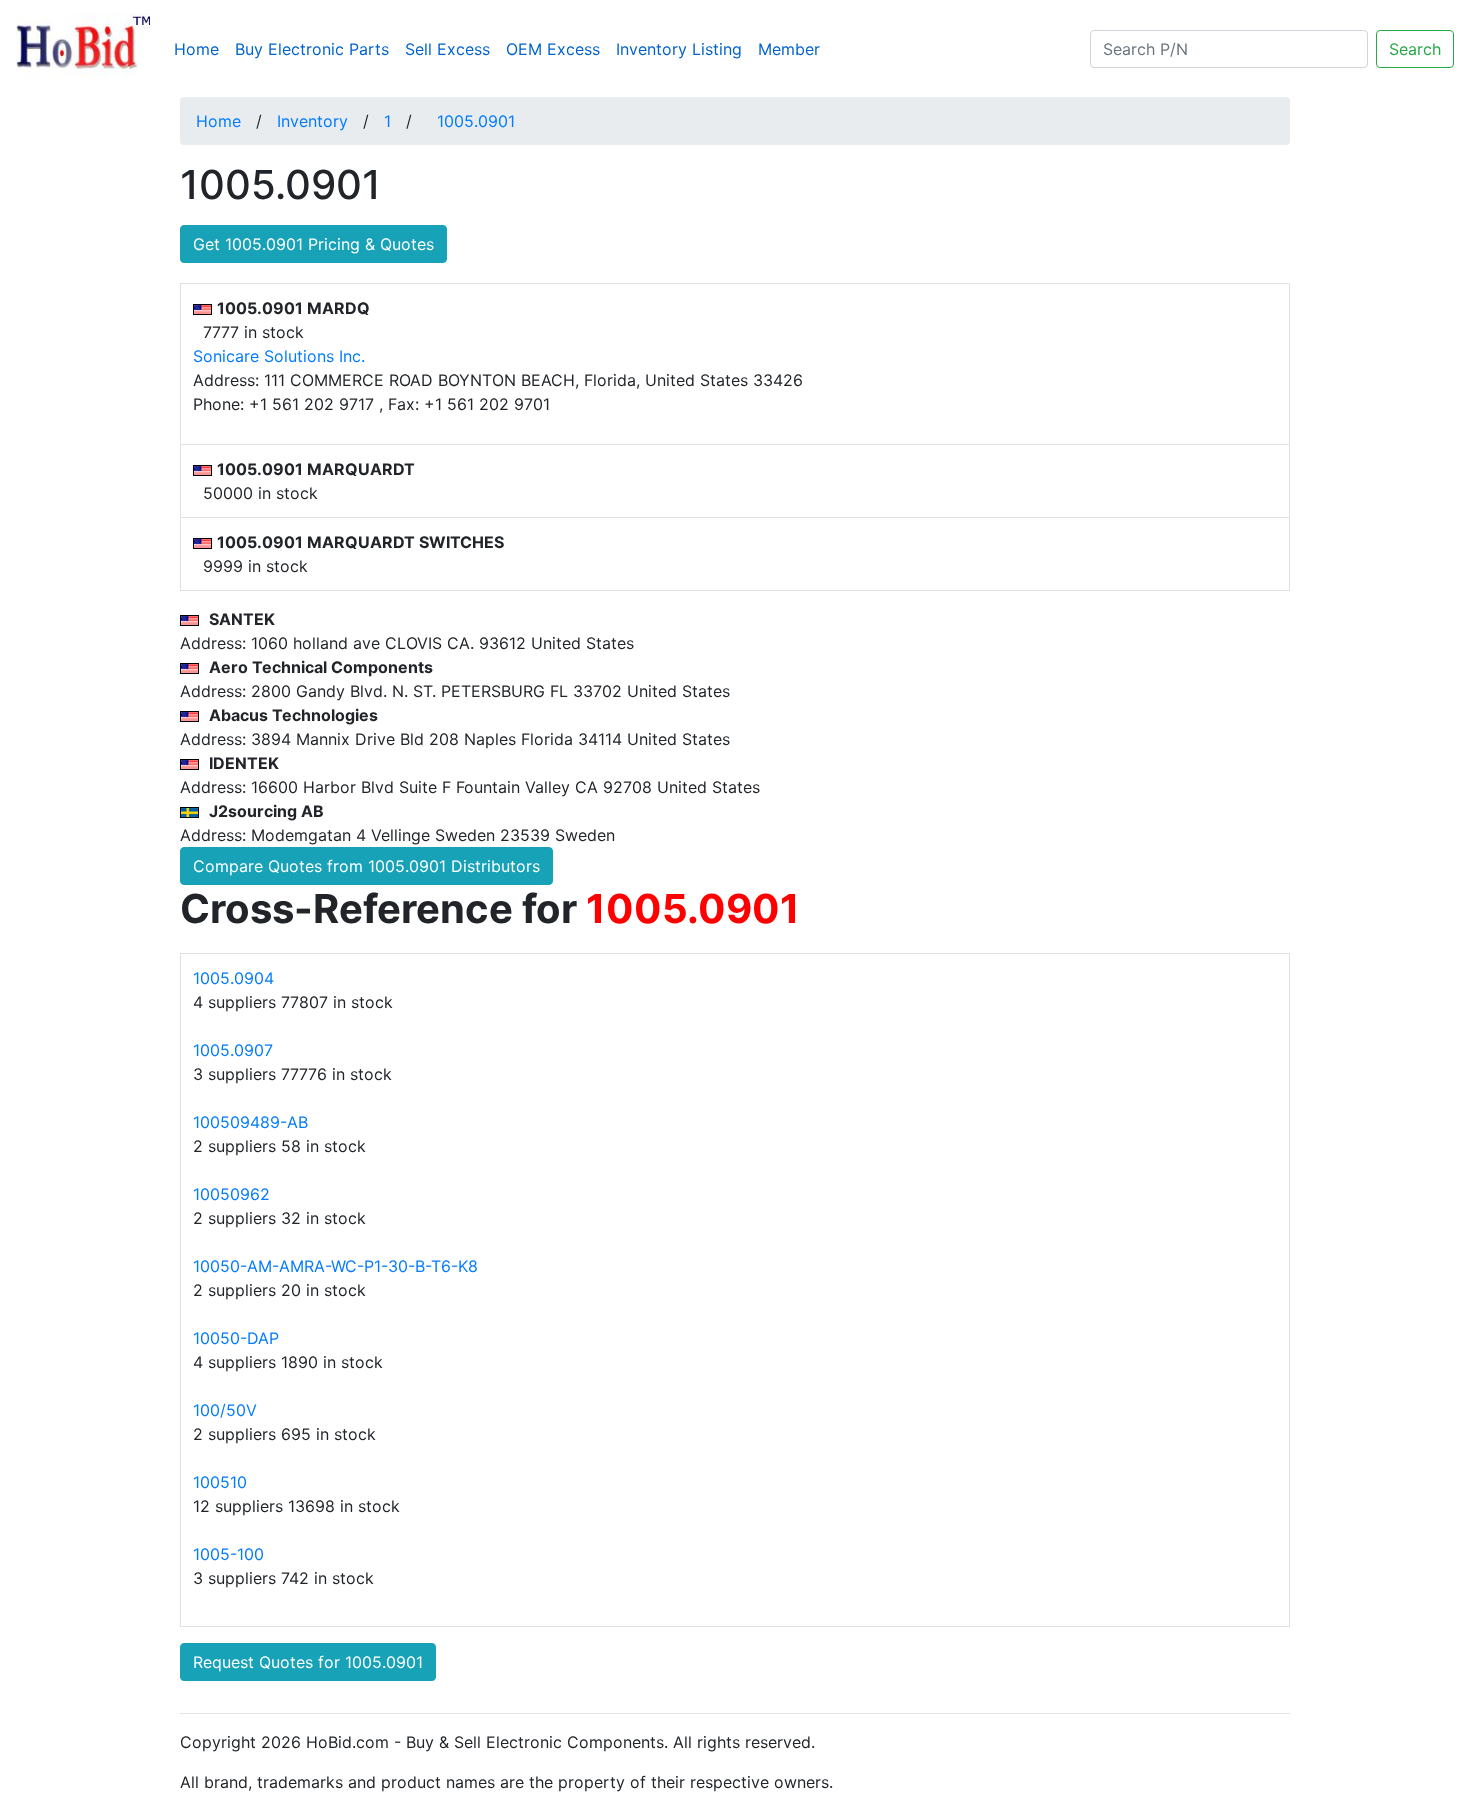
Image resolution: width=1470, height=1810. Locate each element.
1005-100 (228, 1554)
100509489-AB (250, 1122)
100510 (220, 1482)
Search (1415, 49)
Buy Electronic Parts (312, 49)
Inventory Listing (679, 49)
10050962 (231, 1194)
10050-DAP (236, 1338)
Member (789, 49)
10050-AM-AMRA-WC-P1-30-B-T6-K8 (335, 1266)
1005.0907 (233, 1050)
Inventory (312, 121)
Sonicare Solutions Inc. (279, 356)
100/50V (225, 1410)
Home (200, 48)
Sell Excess (447, 49)
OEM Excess (553, 49)
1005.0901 (476, 121)
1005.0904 (233, 978)
